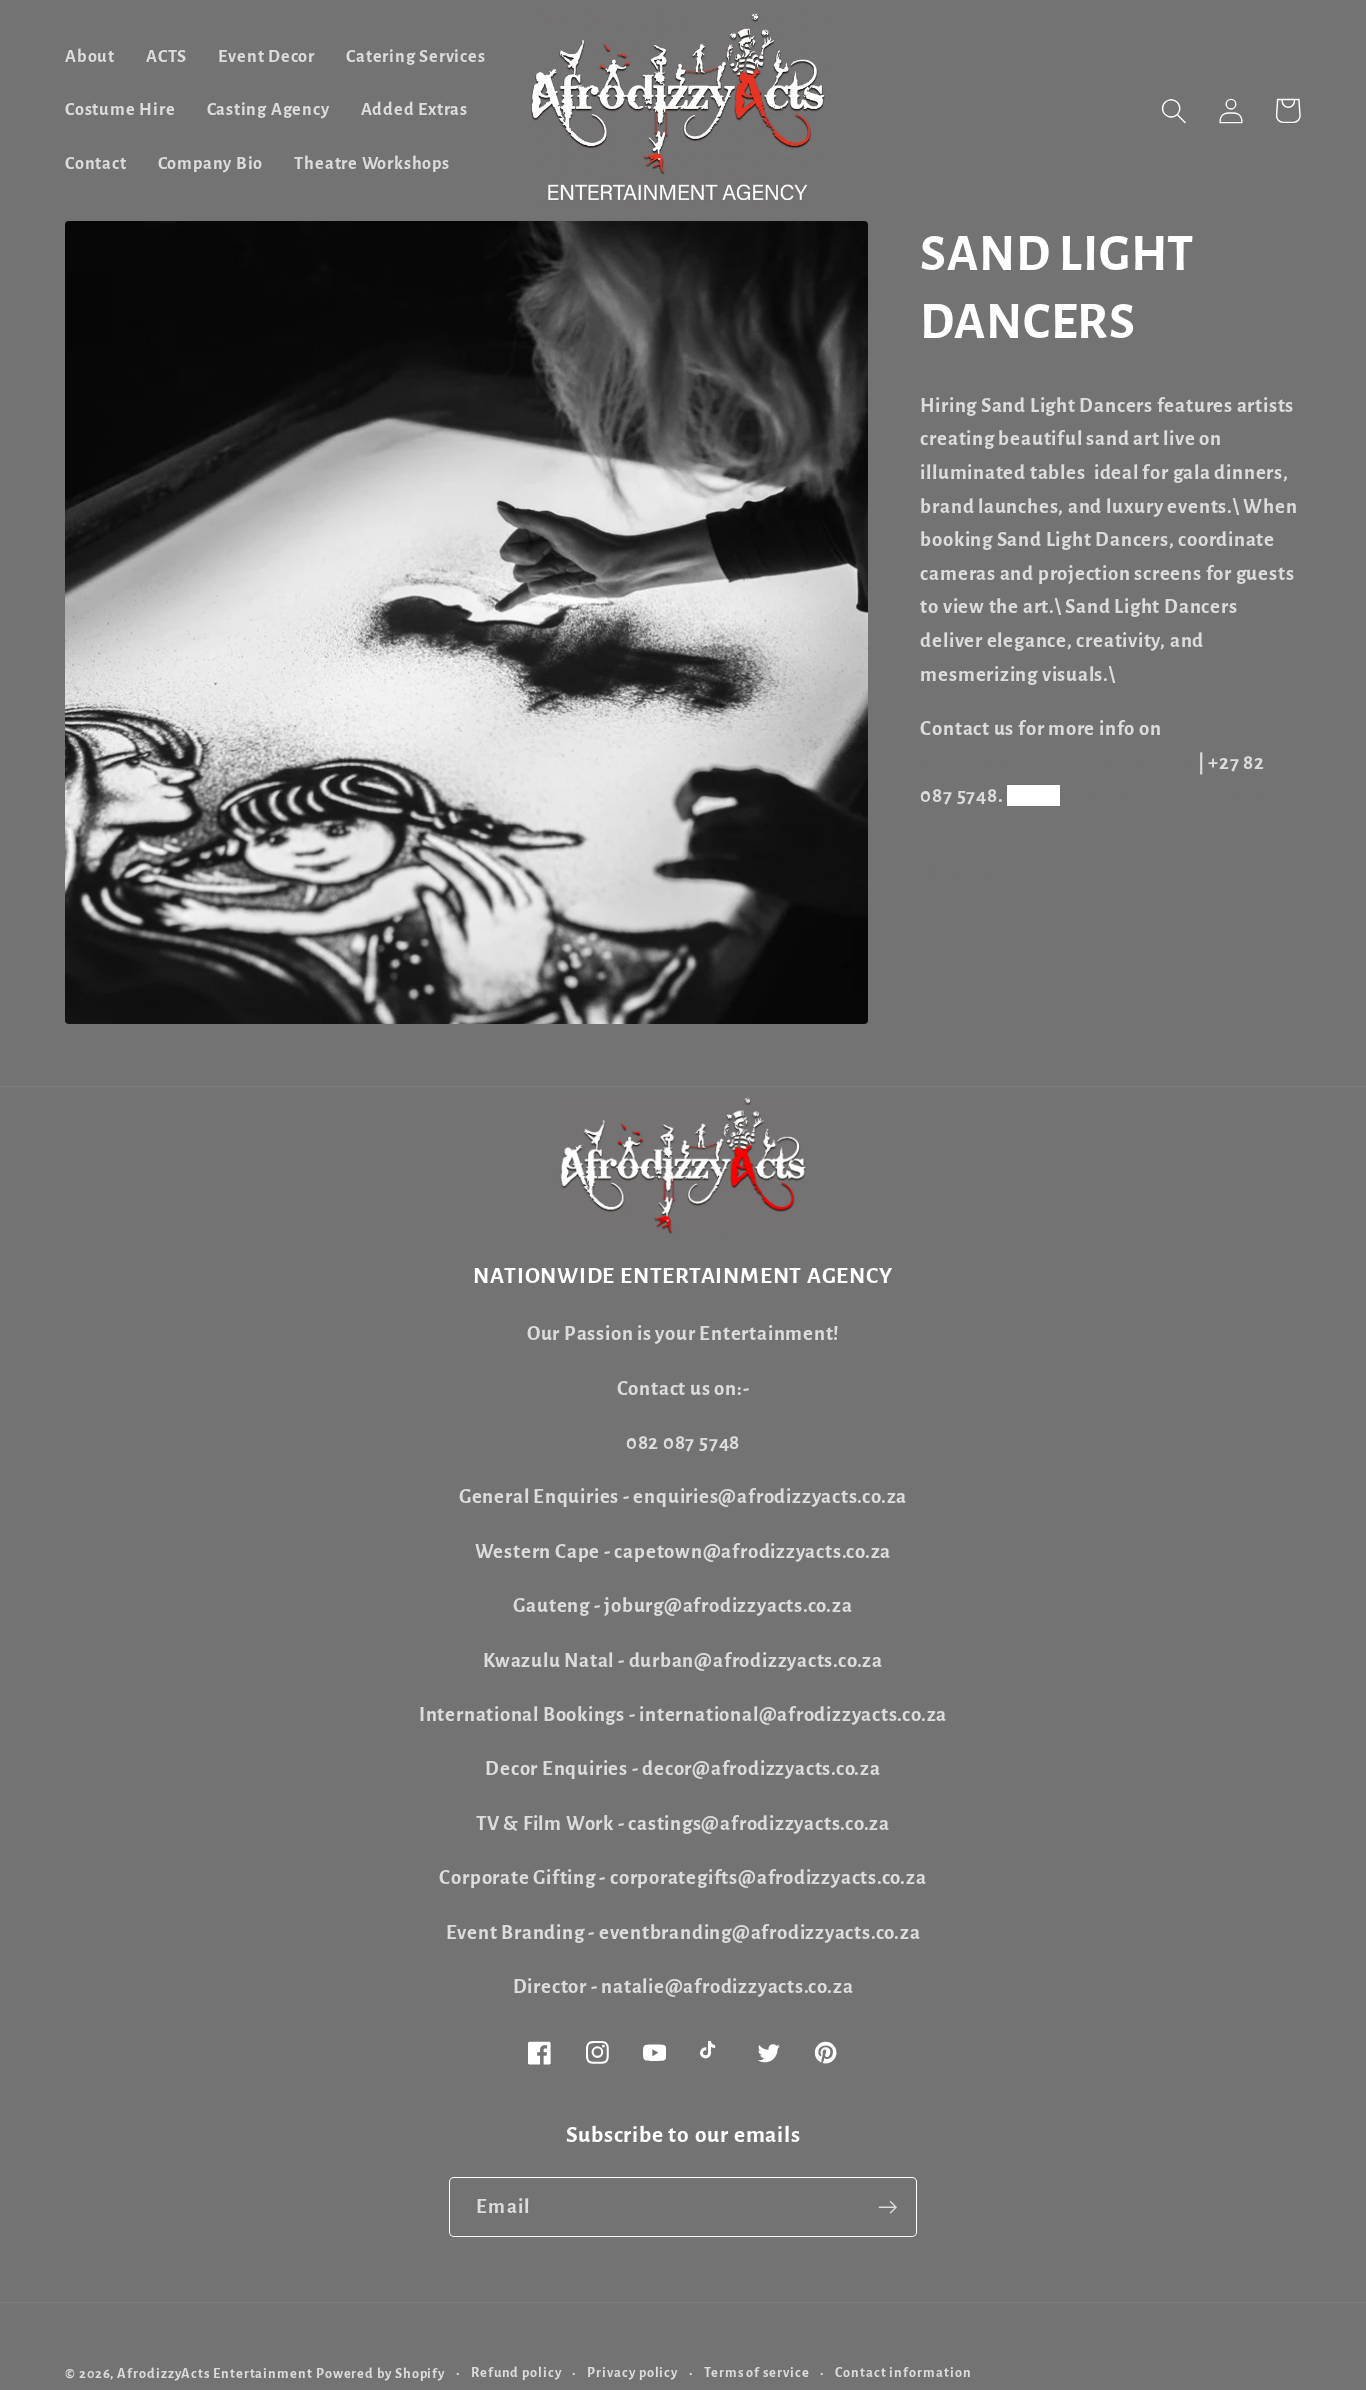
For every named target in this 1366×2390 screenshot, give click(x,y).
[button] (1173, 110)
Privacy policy (632, 2373)
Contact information (903, 2373)
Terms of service (757, 2373)
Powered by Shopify (380, 2374)
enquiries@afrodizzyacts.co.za (1057, 762)
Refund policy (516, 2373)
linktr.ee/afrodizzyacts (1164, 795)
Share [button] (973, 873)
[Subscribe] (887, 2207)
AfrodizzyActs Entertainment (215, 2374)
